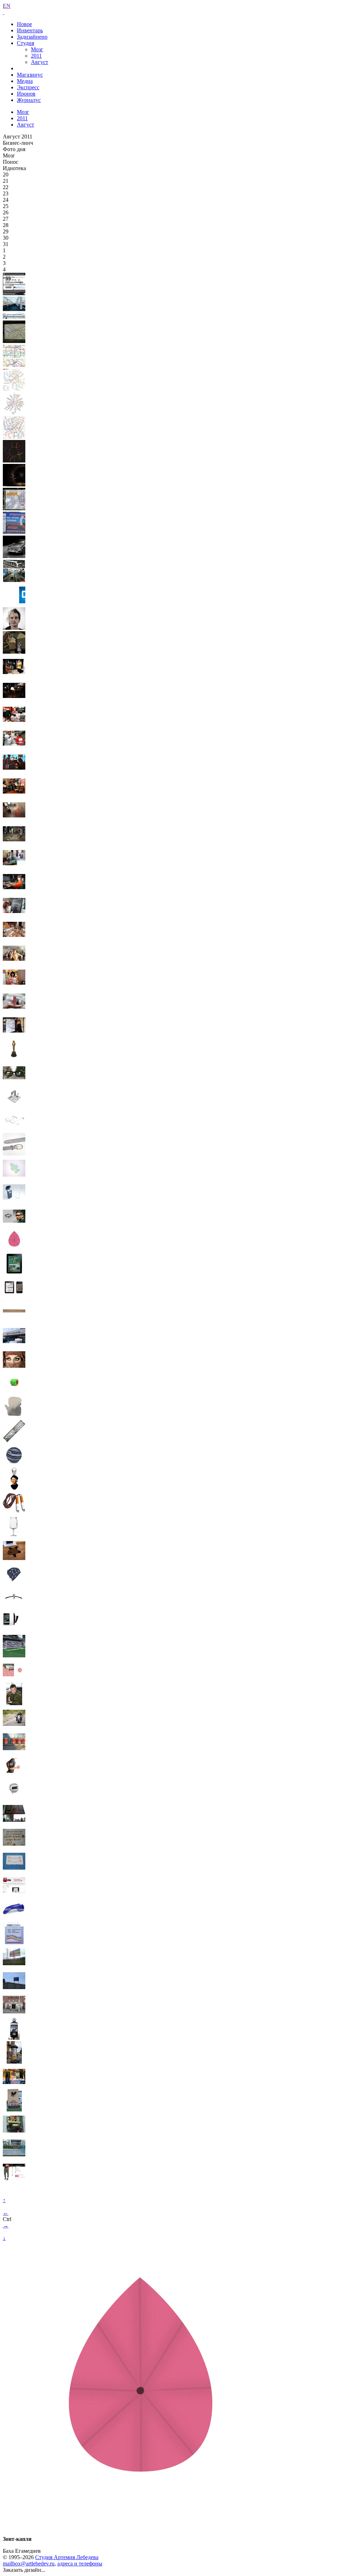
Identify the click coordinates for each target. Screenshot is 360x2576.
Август (40, 62)
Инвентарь (30, 30)
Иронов (26, 94)
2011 (36, 56)
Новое (24, 24)
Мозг (37, 49)
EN (7, 6)
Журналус (29, 100)
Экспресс (28, 87)
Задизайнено (32, 37)
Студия (25, 43)
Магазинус (30, 75)
